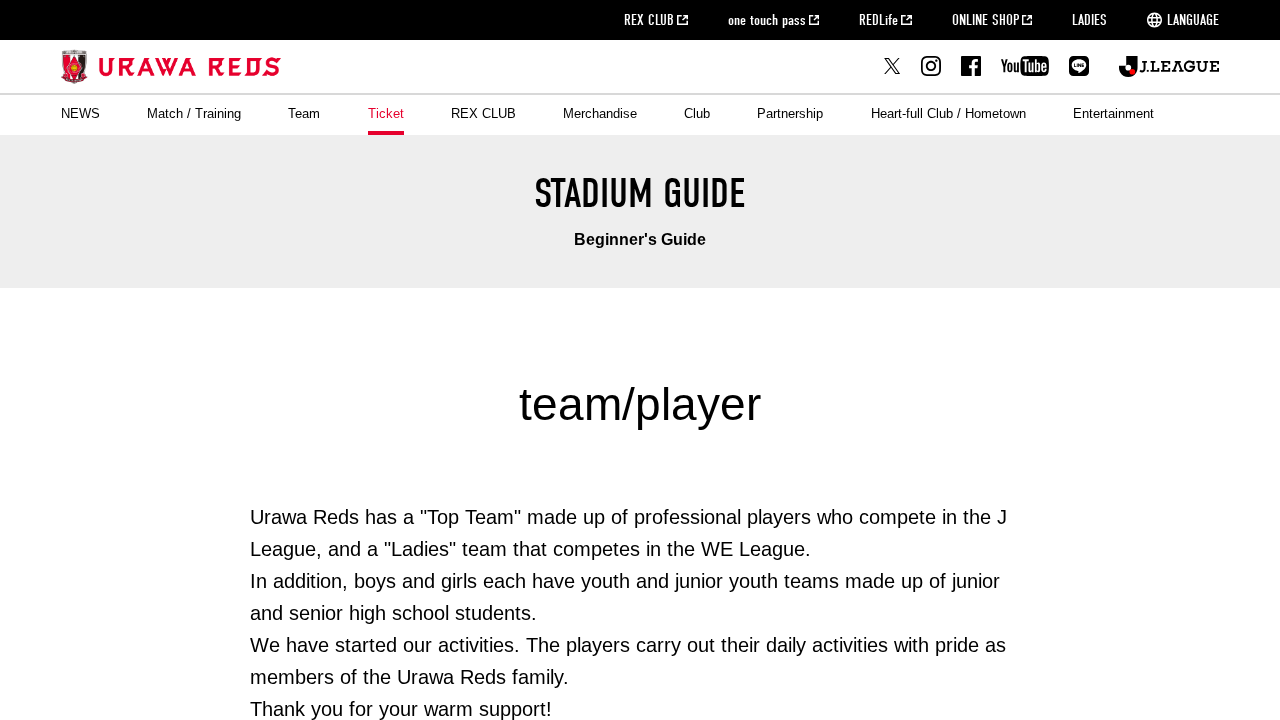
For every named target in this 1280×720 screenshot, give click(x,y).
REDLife (878, 20)
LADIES (1089, 20)
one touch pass (767, 20)
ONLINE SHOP (985, 20)
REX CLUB (649, 20)
